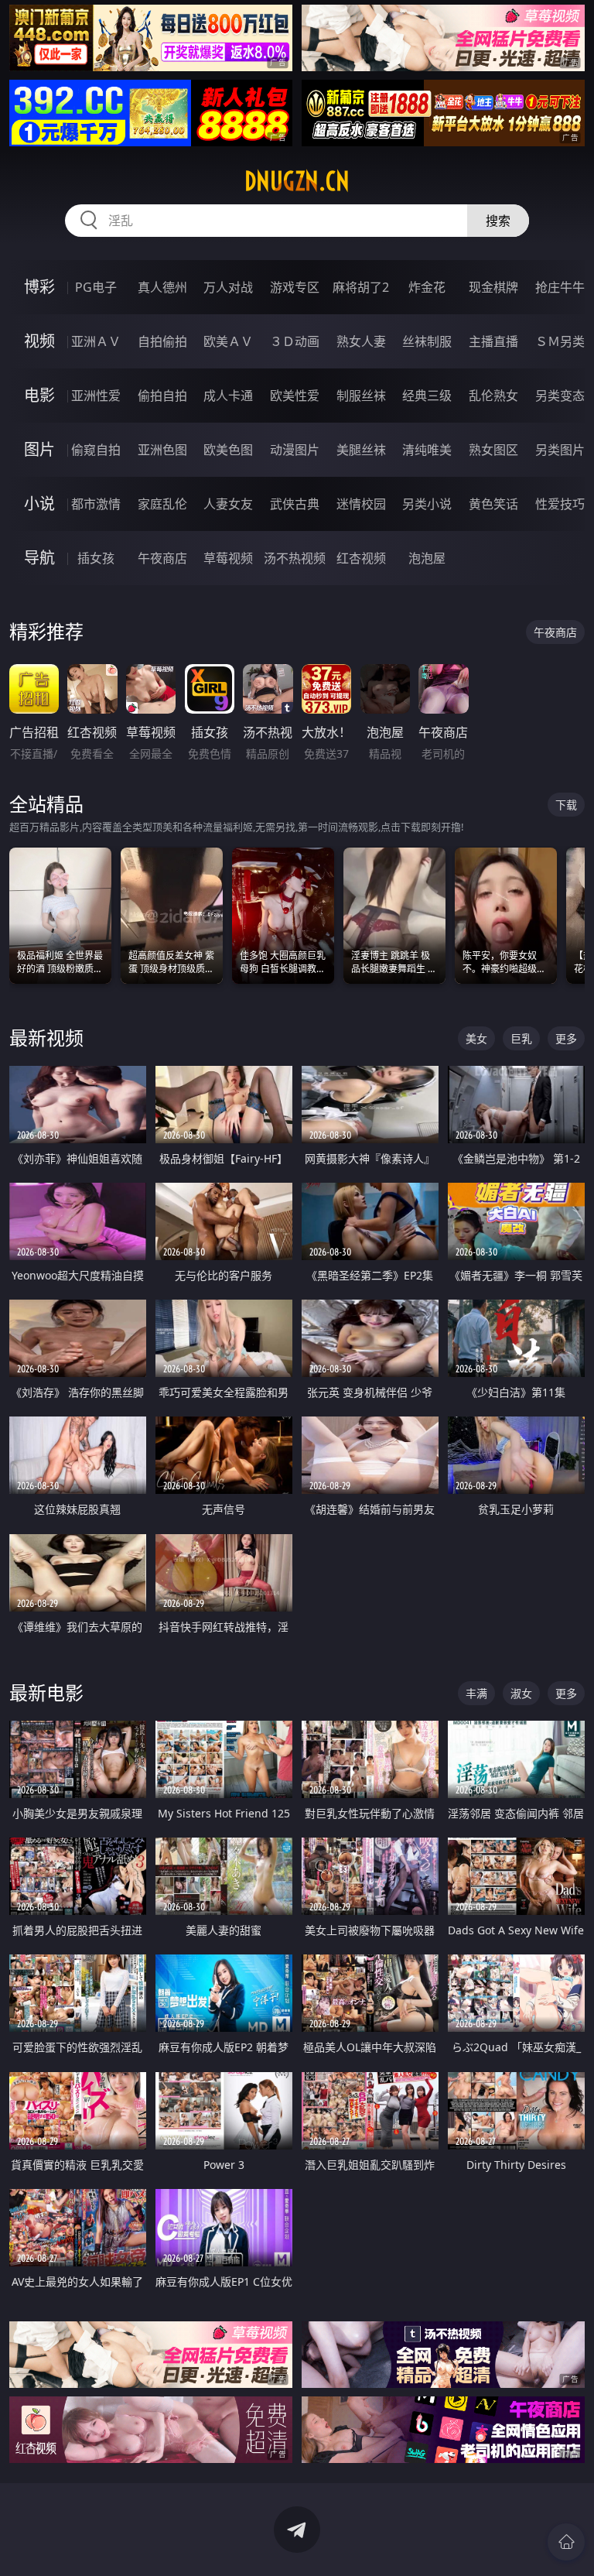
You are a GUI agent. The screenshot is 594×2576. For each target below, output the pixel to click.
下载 (566, 805)
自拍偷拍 (162, 341)
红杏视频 (361, 558)
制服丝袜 (361, 396)
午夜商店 (162, 558)
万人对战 (228, 287)
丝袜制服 (427, 341)
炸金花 (427, 287)
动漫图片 (295, 450)
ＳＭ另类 (560, 341)
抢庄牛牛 (560, 287)
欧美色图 (228, 450)
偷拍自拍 (162, 396)
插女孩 (96, 558)
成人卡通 (228, 396)
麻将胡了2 (361, 287)
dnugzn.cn (297, 181)
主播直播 (493, 341)
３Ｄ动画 (295, 341)
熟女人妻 (361, 341)
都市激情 (96, 504)
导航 (39, 558)
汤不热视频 (295, 558)
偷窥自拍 (96, 450)
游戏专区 (295, 287)
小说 (39, 504)
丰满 (476, 1693)
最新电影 (46, 1692)
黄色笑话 (493, 504)
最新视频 (46, 1038)
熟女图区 (493, 450)
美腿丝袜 (361, 450)
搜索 (498, 221)
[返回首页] (566, 2542)
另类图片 (560, 450)
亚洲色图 (162, 450)
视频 (39, 341)
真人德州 (162, 287)
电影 (39, 395)
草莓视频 (228, 558)
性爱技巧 (560, 504)
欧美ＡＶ (228, 341)
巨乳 (521, 1038)
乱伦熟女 (493, 396)
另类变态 (560, 396)
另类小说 (427, 504)
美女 (476, 1038)
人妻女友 (228, 504)
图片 (39, 449)
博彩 (39, 287)
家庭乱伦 (162, 504)
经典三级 (427, 396)
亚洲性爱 (96, 396)
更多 (566, 1038)
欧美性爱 (295, 396)
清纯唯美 (427, 450)
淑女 (521, 1693)
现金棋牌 (493, 287)
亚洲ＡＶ (96, 341)
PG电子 (96, 287)
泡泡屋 (427, 558)
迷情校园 (361, 504)
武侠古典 (295, 504)
